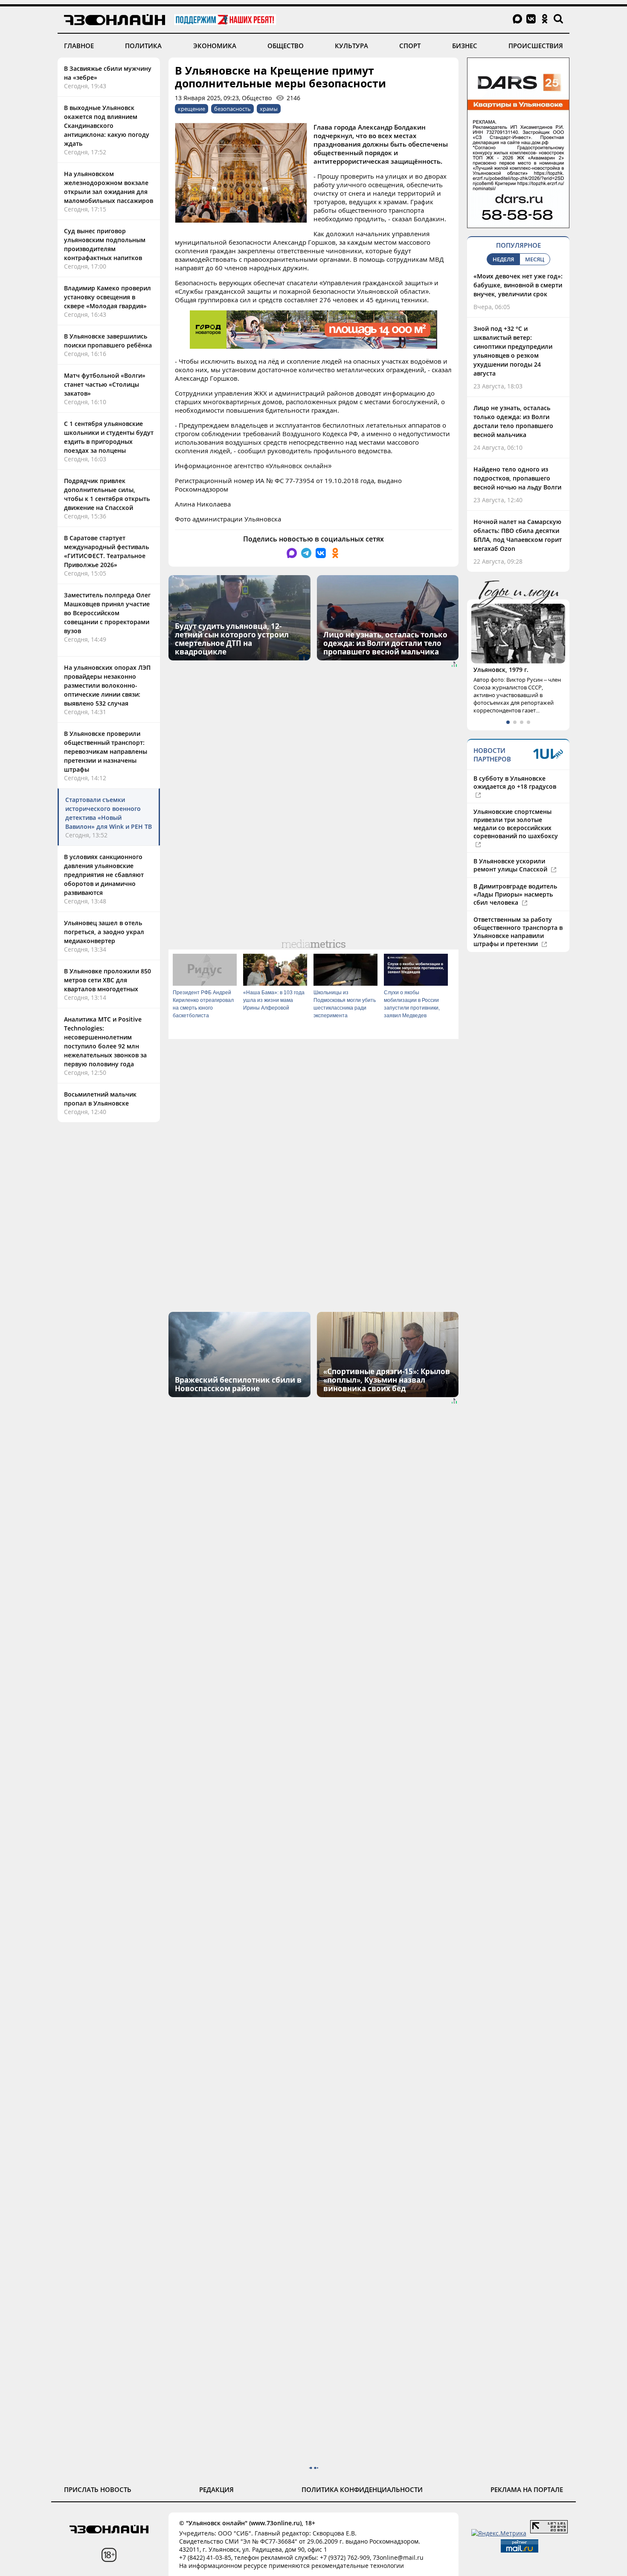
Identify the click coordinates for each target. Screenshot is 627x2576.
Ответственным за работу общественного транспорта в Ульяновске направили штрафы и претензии (518, 932)
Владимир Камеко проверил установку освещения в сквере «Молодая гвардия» (107, 297)
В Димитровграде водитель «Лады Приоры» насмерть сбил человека (515, 894)
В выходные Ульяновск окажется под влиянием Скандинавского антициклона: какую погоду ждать (107, 126)
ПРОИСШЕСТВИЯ (536, 46)
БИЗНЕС (465, 46)
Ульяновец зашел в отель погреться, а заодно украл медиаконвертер (104, 932)
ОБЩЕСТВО (286, 46)
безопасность (232, 109)
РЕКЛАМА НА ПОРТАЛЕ (527, 2489)
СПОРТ (410, 46)
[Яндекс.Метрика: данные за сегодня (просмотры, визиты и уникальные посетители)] (499, 2533)
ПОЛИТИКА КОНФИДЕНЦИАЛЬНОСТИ (362, 2489)
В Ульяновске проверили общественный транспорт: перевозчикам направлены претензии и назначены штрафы (106, 751)
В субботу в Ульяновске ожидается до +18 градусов (515, 782)
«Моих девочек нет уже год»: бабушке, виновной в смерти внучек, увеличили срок (518, 285)
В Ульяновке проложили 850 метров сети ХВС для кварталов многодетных (107, 980)
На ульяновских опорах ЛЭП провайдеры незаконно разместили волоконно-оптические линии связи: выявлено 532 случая (107, 685)
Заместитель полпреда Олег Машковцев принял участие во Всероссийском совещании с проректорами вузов (107, 613)
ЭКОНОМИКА (215, 46)
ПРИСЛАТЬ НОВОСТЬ (98, 2489)
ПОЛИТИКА (143, 46)
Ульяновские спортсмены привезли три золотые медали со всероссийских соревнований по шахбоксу (516, 824)
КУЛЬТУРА (351, 46)
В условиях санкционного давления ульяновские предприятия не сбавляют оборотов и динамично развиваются (104, 875)
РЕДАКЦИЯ (216, 2489)
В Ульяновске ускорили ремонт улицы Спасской (511, 865)
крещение (192, 109)
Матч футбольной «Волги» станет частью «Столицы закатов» (105, 384)
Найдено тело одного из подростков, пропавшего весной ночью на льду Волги (517, 478)
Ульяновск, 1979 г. (501, 670)
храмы (269, 109)
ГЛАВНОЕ (79, 46)
